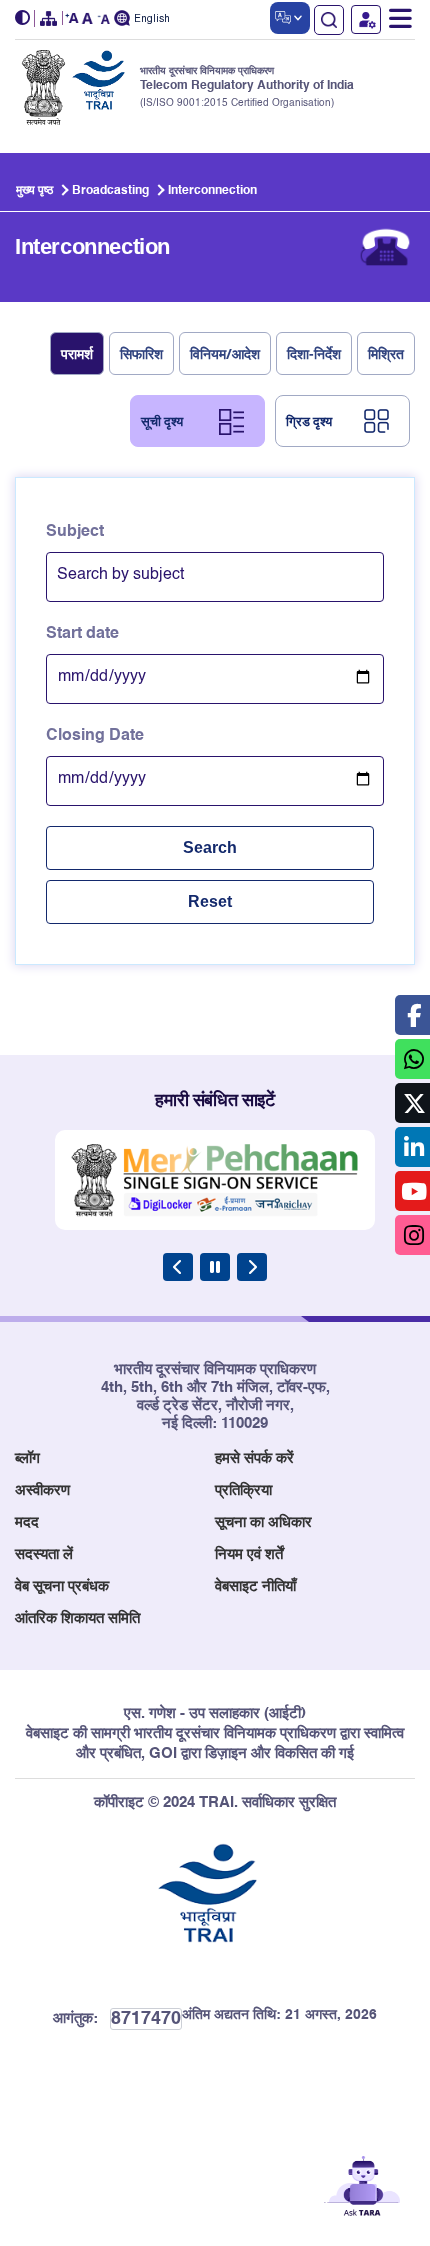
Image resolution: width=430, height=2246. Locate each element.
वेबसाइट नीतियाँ (255, 1586)
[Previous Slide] (178, 1267)
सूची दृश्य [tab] (162, 421)
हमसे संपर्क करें (254, 1458)
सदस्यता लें (44, 1554)
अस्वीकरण (42, 1490)
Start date (82, 634)
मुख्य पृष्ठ (34, 191)
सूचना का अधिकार (263, 1522)
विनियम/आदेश (225, 353)
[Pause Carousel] (215, 1267)
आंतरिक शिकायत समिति (77, 1618)
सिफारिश (141, 353)
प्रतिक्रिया (243, 1490)
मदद (27, 1522)
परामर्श (77, 353)
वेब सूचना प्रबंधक (62, 1586)
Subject (75, 532)
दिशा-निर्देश (314, 353)
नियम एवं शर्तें (249, 1554)
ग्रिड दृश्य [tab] (309, 421)
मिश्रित (386, 353)
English (152, 19)
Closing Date (95, 736)
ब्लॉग (27, 1458)
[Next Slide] (252, 1267)
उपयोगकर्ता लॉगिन (366, 19)
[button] (25, 18)
